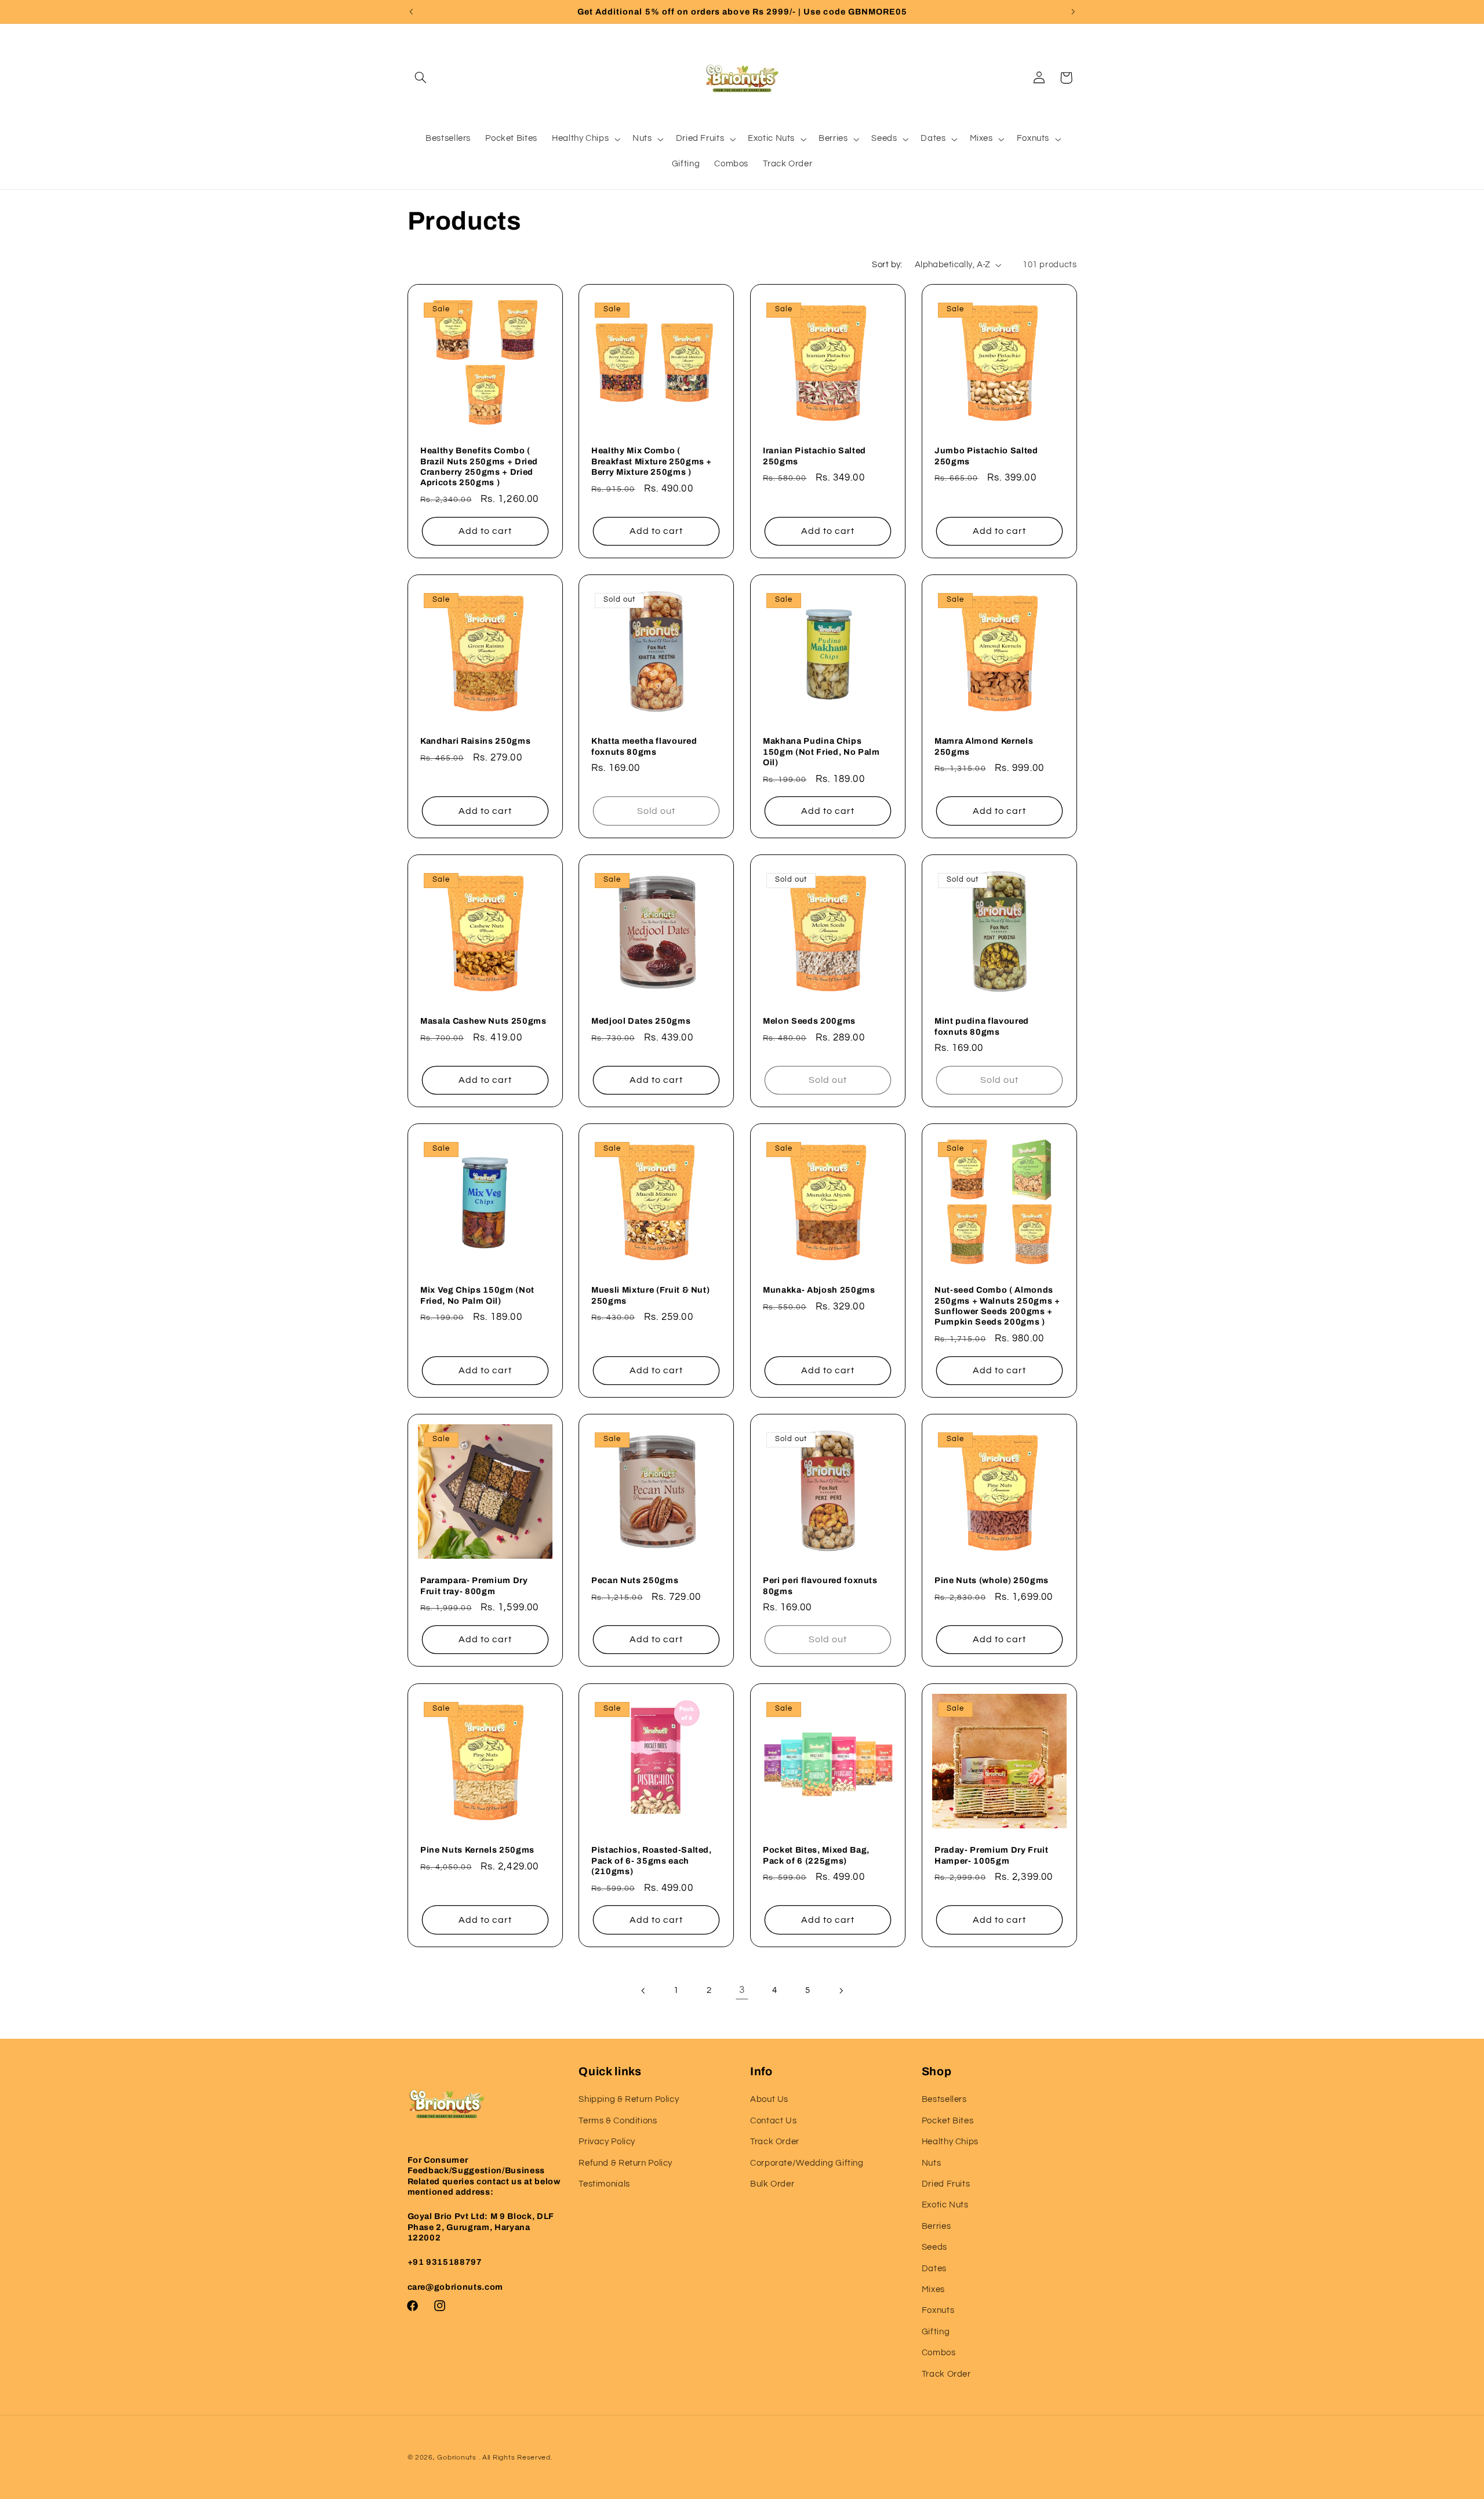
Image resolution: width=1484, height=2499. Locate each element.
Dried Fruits (946, 2184)
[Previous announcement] (411, 12)
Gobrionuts (457, 2458)
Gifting (936, 2332)
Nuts (932, 2163)
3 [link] (742, 1990)
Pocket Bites (948, 2121)
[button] (421, 78)
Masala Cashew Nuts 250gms (483, 1021)
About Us (769, 2099)
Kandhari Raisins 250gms (475, 741)
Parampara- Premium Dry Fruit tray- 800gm (474, 1586)
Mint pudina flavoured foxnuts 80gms (982, 1026)
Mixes (933, 2289)
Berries (936, 2226)
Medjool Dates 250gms (641, 1021)
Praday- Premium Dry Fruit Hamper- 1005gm (992, 1855)
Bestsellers (944, 2099)
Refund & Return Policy (625, 2163)
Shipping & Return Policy (629, 2099)
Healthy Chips (950, 2142)
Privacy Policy (607, 2142)
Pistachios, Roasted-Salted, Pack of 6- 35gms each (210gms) (652, 1860)
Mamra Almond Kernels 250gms (984, 747)
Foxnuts (938, 2310)
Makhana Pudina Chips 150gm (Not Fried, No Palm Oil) (821, 752)
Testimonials (604, 2184)
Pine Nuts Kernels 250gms (477, 1850)
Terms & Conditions (618, 2121)
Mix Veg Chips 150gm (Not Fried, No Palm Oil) (477, 1296)
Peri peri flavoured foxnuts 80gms (820, 1586)
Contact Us (773, 2121)
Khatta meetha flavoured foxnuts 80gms (644, 747)
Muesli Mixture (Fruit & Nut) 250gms (650, 1296)
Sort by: (887, 265)
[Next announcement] (1073, 12)
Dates (934, 2269)
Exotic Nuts (945, 2205)
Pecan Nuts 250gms (635, 1581)
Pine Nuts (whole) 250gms (992, 1581)
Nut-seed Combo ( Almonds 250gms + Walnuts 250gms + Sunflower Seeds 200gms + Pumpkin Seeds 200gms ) (997, 1306)
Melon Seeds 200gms (809, 1021)
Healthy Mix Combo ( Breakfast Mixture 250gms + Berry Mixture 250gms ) (652, 461)
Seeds (934, 2247)
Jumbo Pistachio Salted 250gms (986, 456)
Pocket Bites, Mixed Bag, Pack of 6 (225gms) (816, 1855)
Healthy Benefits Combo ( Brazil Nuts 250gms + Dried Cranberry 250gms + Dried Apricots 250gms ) (479, 466)
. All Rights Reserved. (516, 2458)
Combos (939, 2353)
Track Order (775, 2142)
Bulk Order (772, 2184)
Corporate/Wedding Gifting (807, 2163)
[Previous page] (643, 1991)
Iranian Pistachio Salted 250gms (814, 456)
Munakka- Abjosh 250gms (819, 1290)
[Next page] (841, 1991)
